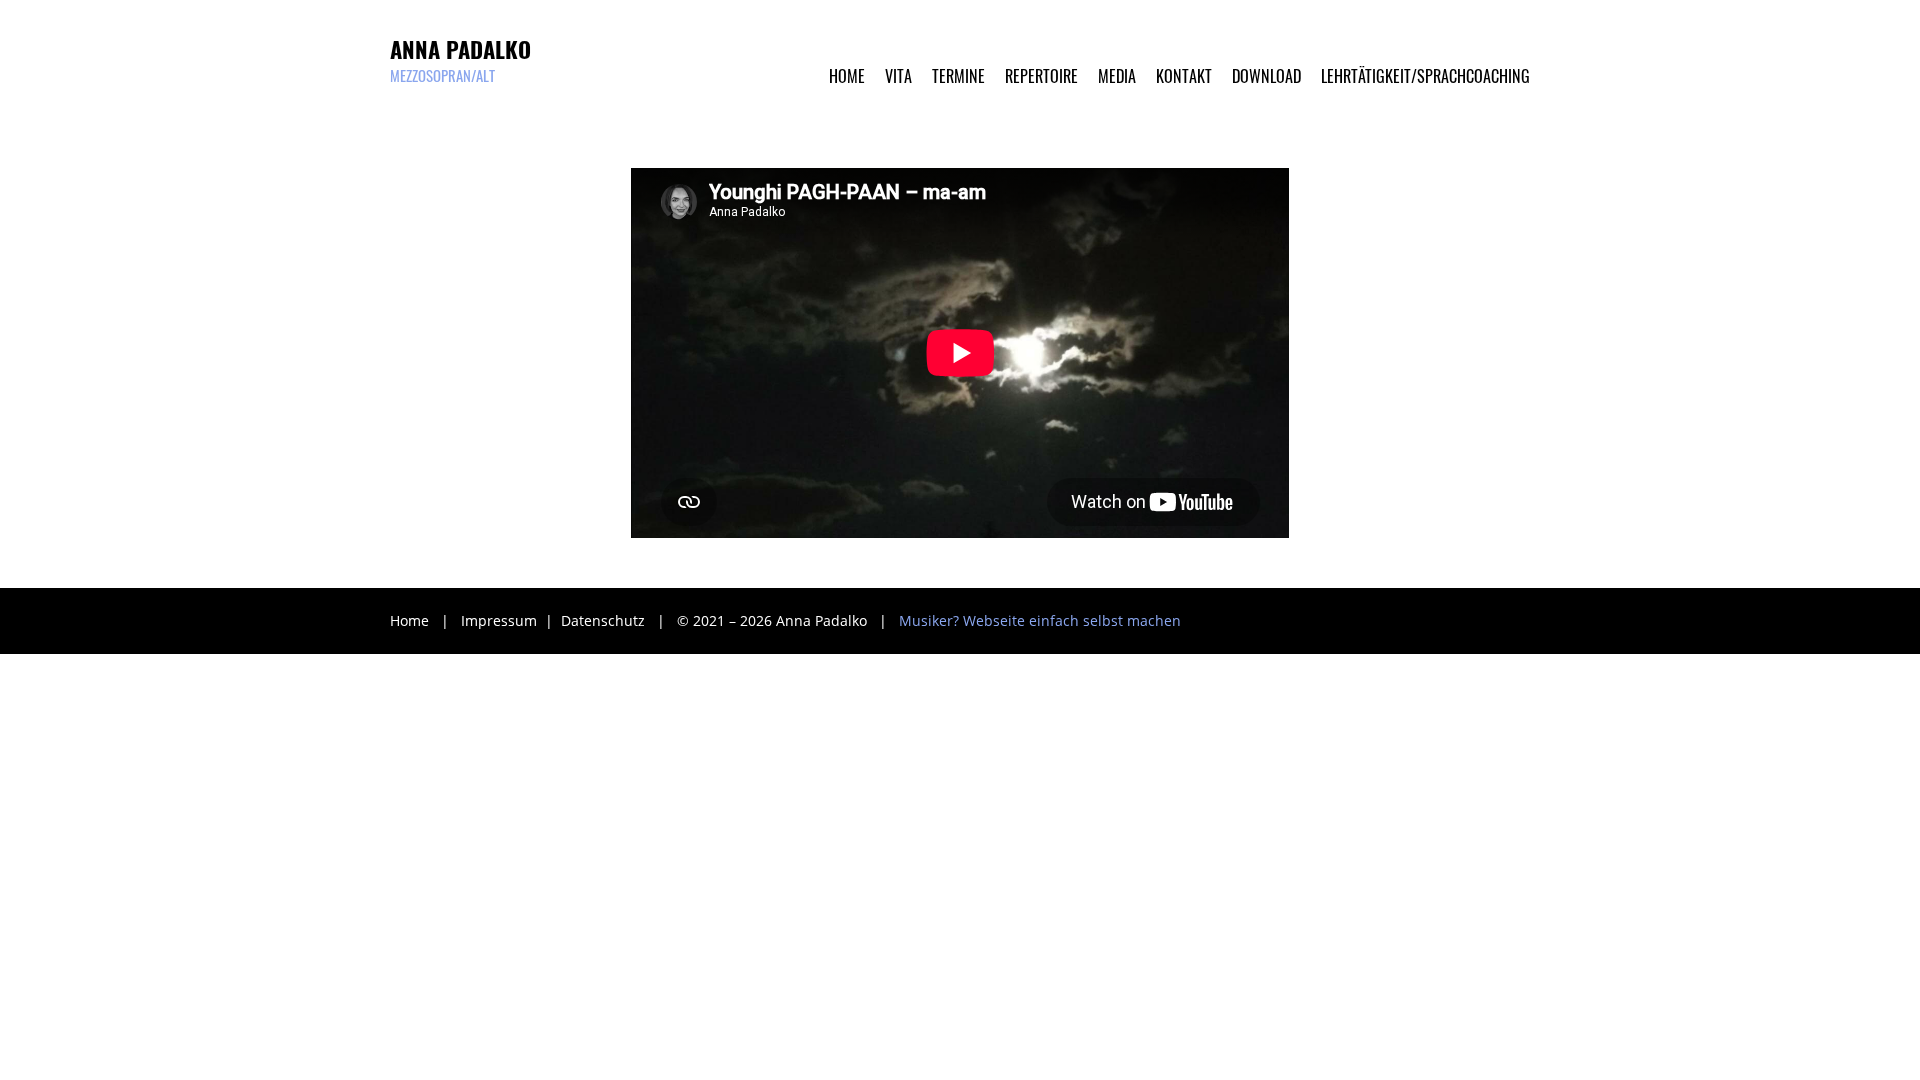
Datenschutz (605, 620)
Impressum (501, 620)
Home (409, 620)
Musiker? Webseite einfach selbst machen (1040, 620)
